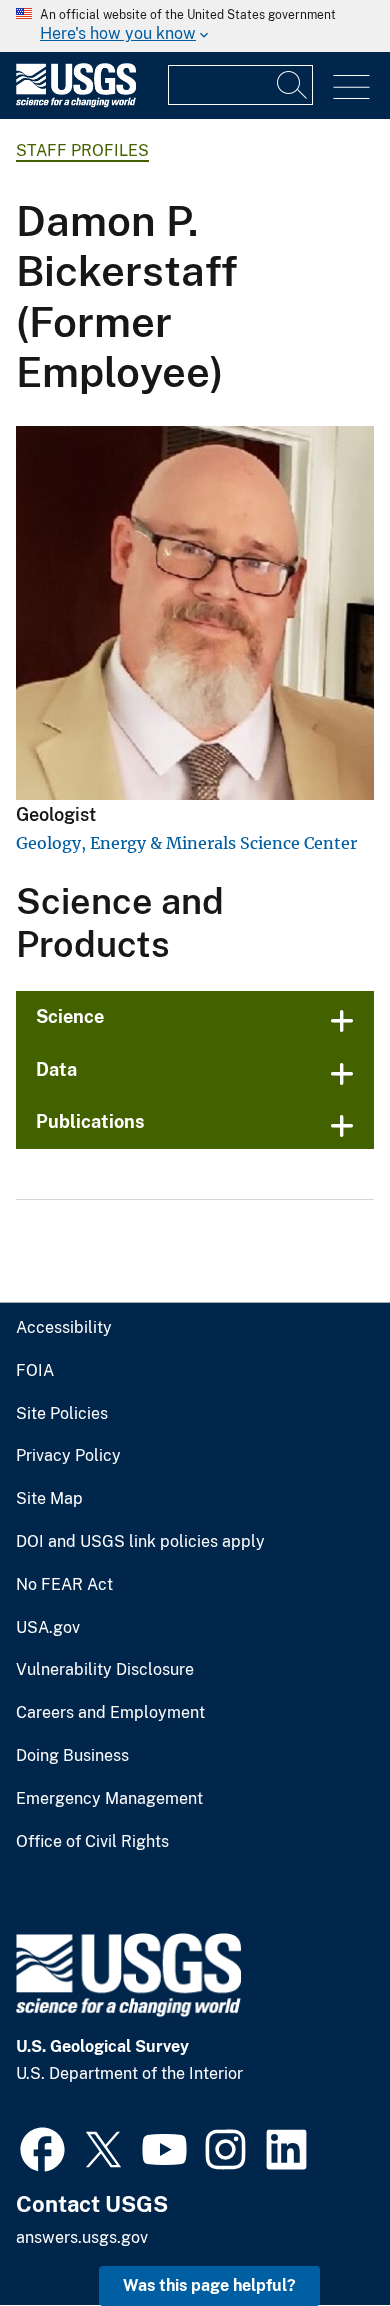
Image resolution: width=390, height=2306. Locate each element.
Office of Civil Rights (92, 1842)
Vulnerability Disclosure (105, 1670)
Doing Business (72, 1756)
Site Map (49, 1499)
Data (56, 1069)
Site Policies (62, 1414)
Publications (90, 1121)
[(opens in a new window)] (42, 2147)
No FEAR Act (64, 1585)
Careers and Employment (110, 1713)
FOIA (35, 1371)
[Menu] (351, 87)
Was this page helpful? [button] (209, 2285)
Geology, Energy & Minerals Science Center (186, 843)
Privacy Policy (68, 1456)
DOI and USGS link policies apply (140, 1542)
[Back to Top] (317, 2233)
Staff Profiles (82, 150)
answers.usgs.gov (82, 2237)
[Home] (76, 102)
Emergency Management (109, 1799)
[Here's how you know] (195, 26)
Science (70, 1016)
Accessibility (64, 1328)
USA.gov (48, 1628)
